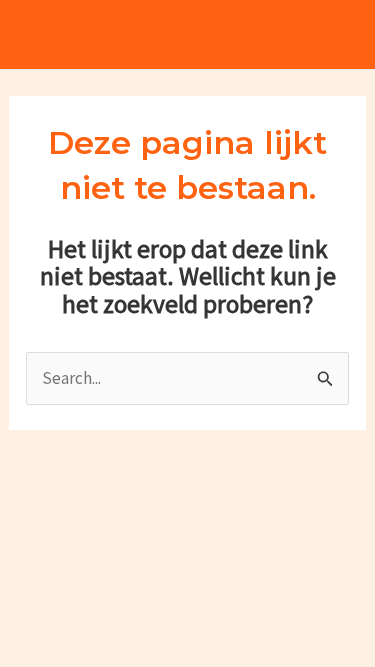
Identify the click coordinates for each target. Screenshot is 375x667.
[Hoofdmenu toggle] (333, 35)
